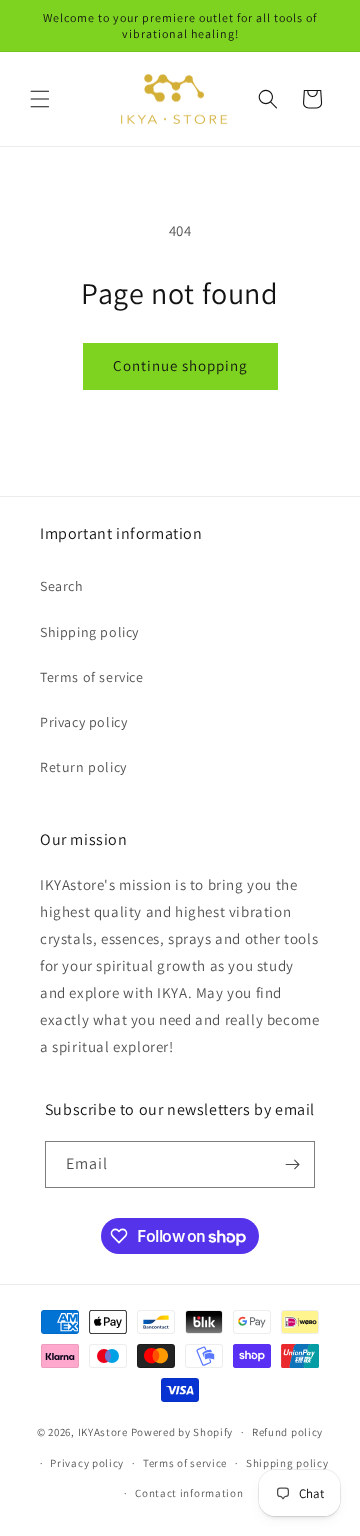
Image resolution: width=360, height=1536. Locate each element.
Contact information (189, 1493)
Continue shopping (180, 365)
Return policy (83, 767)
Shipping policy (89, 632)
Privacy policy (83, 722)
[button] (40, 99)
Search (62, 586)
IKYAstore (103, 1432)
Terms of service (92, 677)
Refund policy (287, 1432)
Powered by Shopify (182, 1432)
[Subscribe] (292, 1164)
